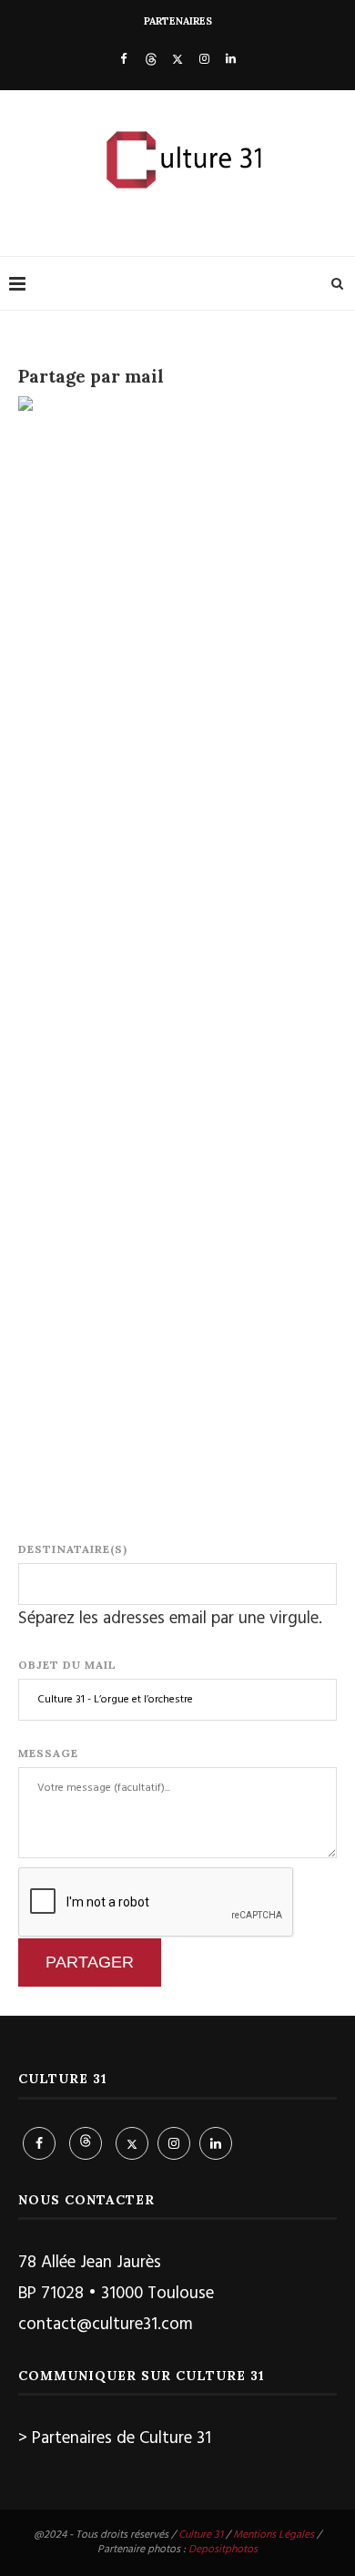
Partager (90, 1962)
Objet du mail (67, 1665)
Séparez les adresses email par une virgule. (170, 1619)
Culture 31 (201, 2535)
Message (48, 1753)
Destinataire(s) (73, 1549)
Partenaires (178, 21)
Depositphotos (223, 2550)
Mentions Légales (274, 2535)
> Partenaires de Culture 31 (115, 2438)
